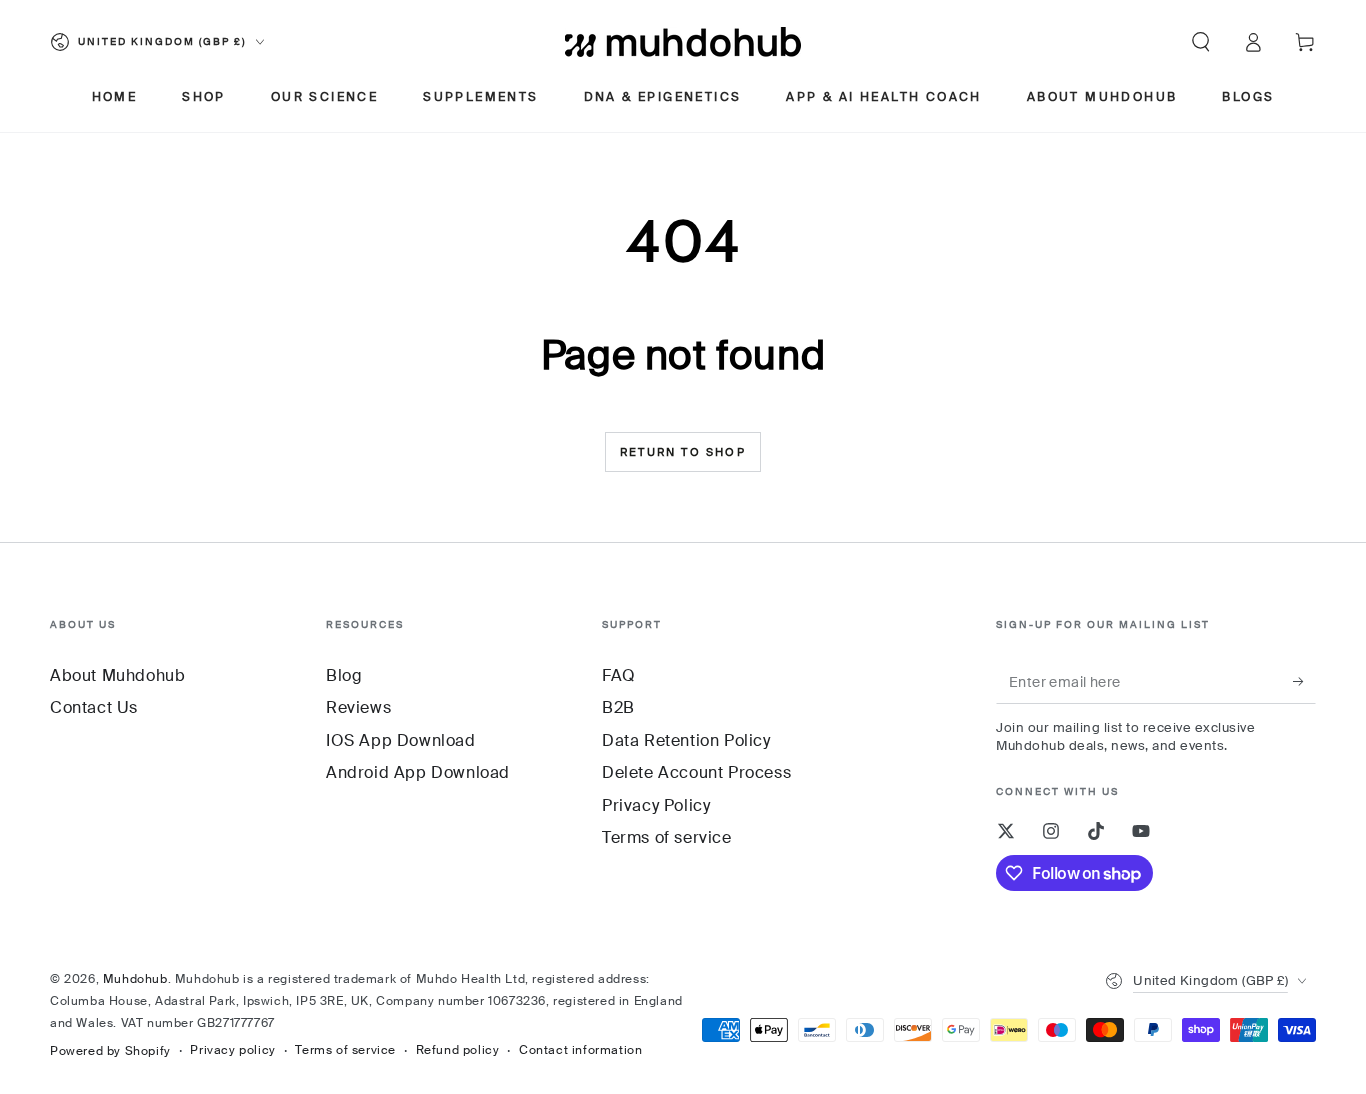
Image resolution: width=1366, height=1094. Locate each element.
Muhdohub (135, 979)
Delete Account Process (696, 772)
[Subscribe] (1304, 681)
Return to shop (683, 452)
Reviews (358, 707)
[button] (1201, 42)
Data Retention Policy (686, 740)
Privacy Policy (656, 805)
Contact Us (94, 707)
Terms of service (667, 837)
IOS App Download (401, 740)
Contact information (580, 1050)
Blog (344, 675)
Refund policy (458, 1050)
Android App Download (418, 772)
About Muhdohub (117, 675)
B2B (618, 707)
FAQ (619, 675)
